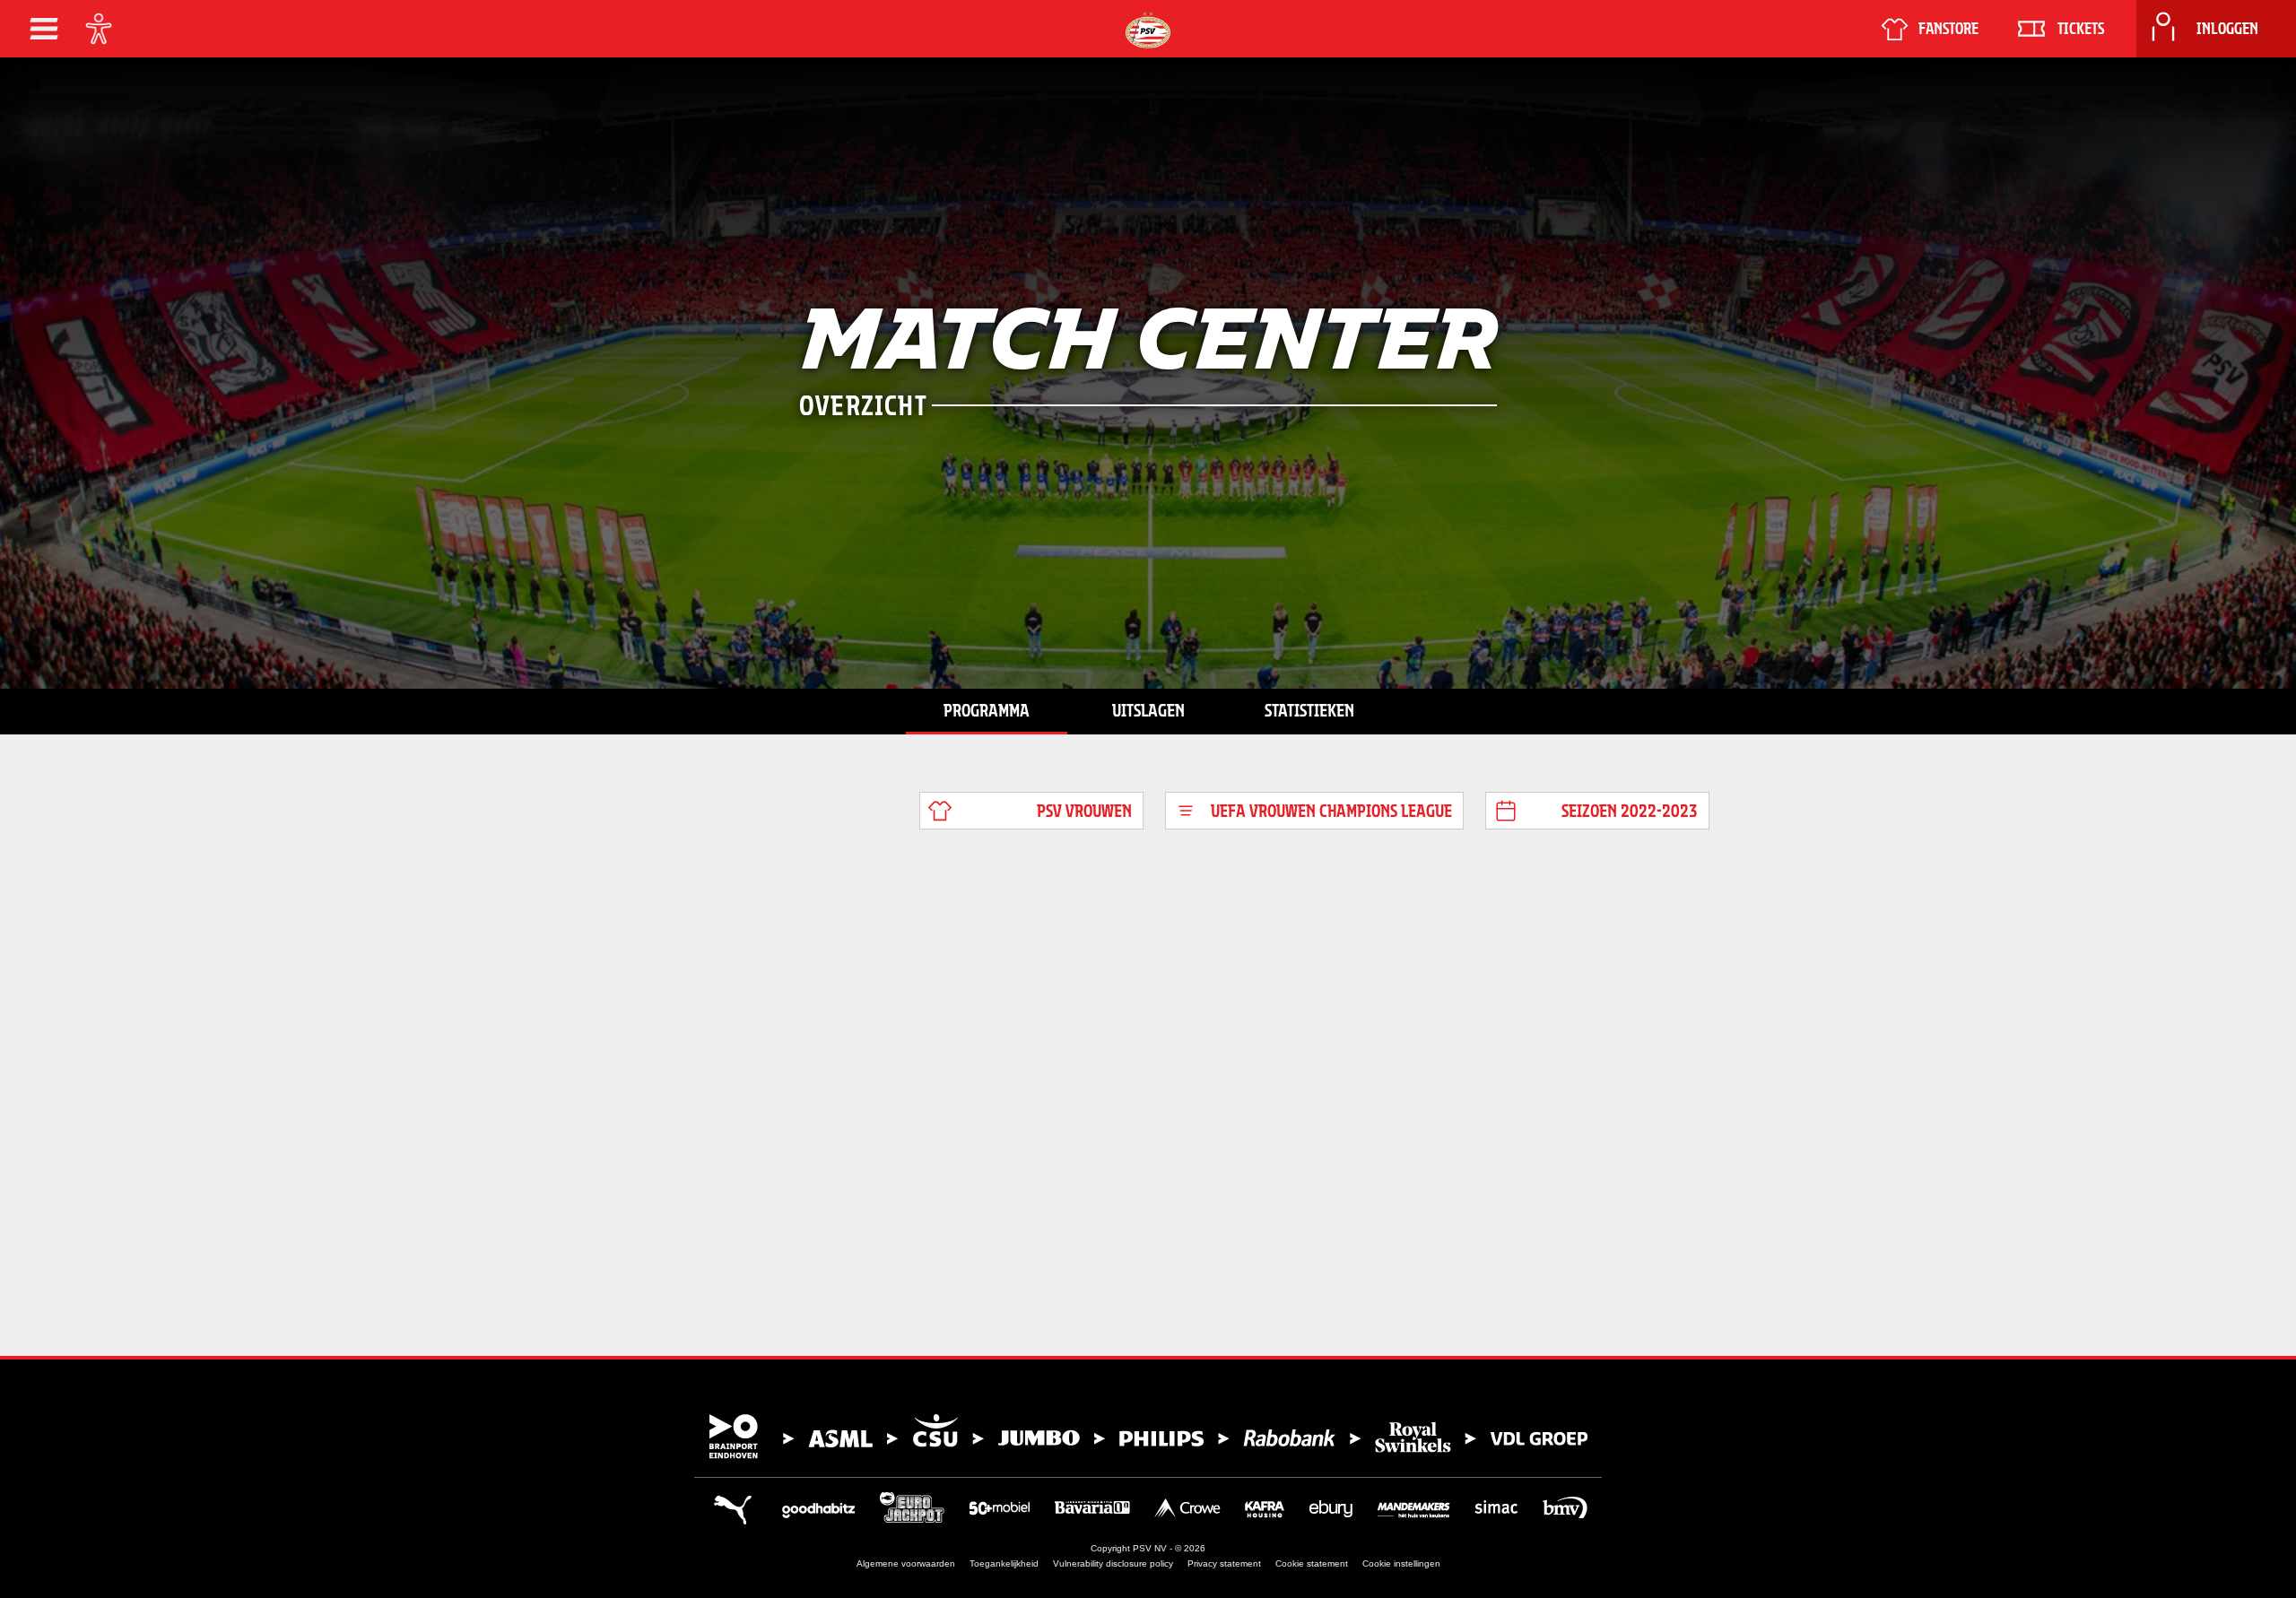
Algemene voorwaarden (906, 1563)
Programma (987, 710)
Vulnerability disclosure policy (1113, 1563)
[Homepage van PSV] (1148, 30)
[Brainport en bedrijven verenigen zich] (1148, 1437)
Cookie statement (1312, 1563)
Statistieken (1309, 710)
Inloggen (2227, 29)
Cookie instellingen (1401, 1563)
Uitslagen (1148, 710)
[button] (44, 29)
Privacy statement (1224, 1563)
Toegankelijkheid (1004, 1563)
